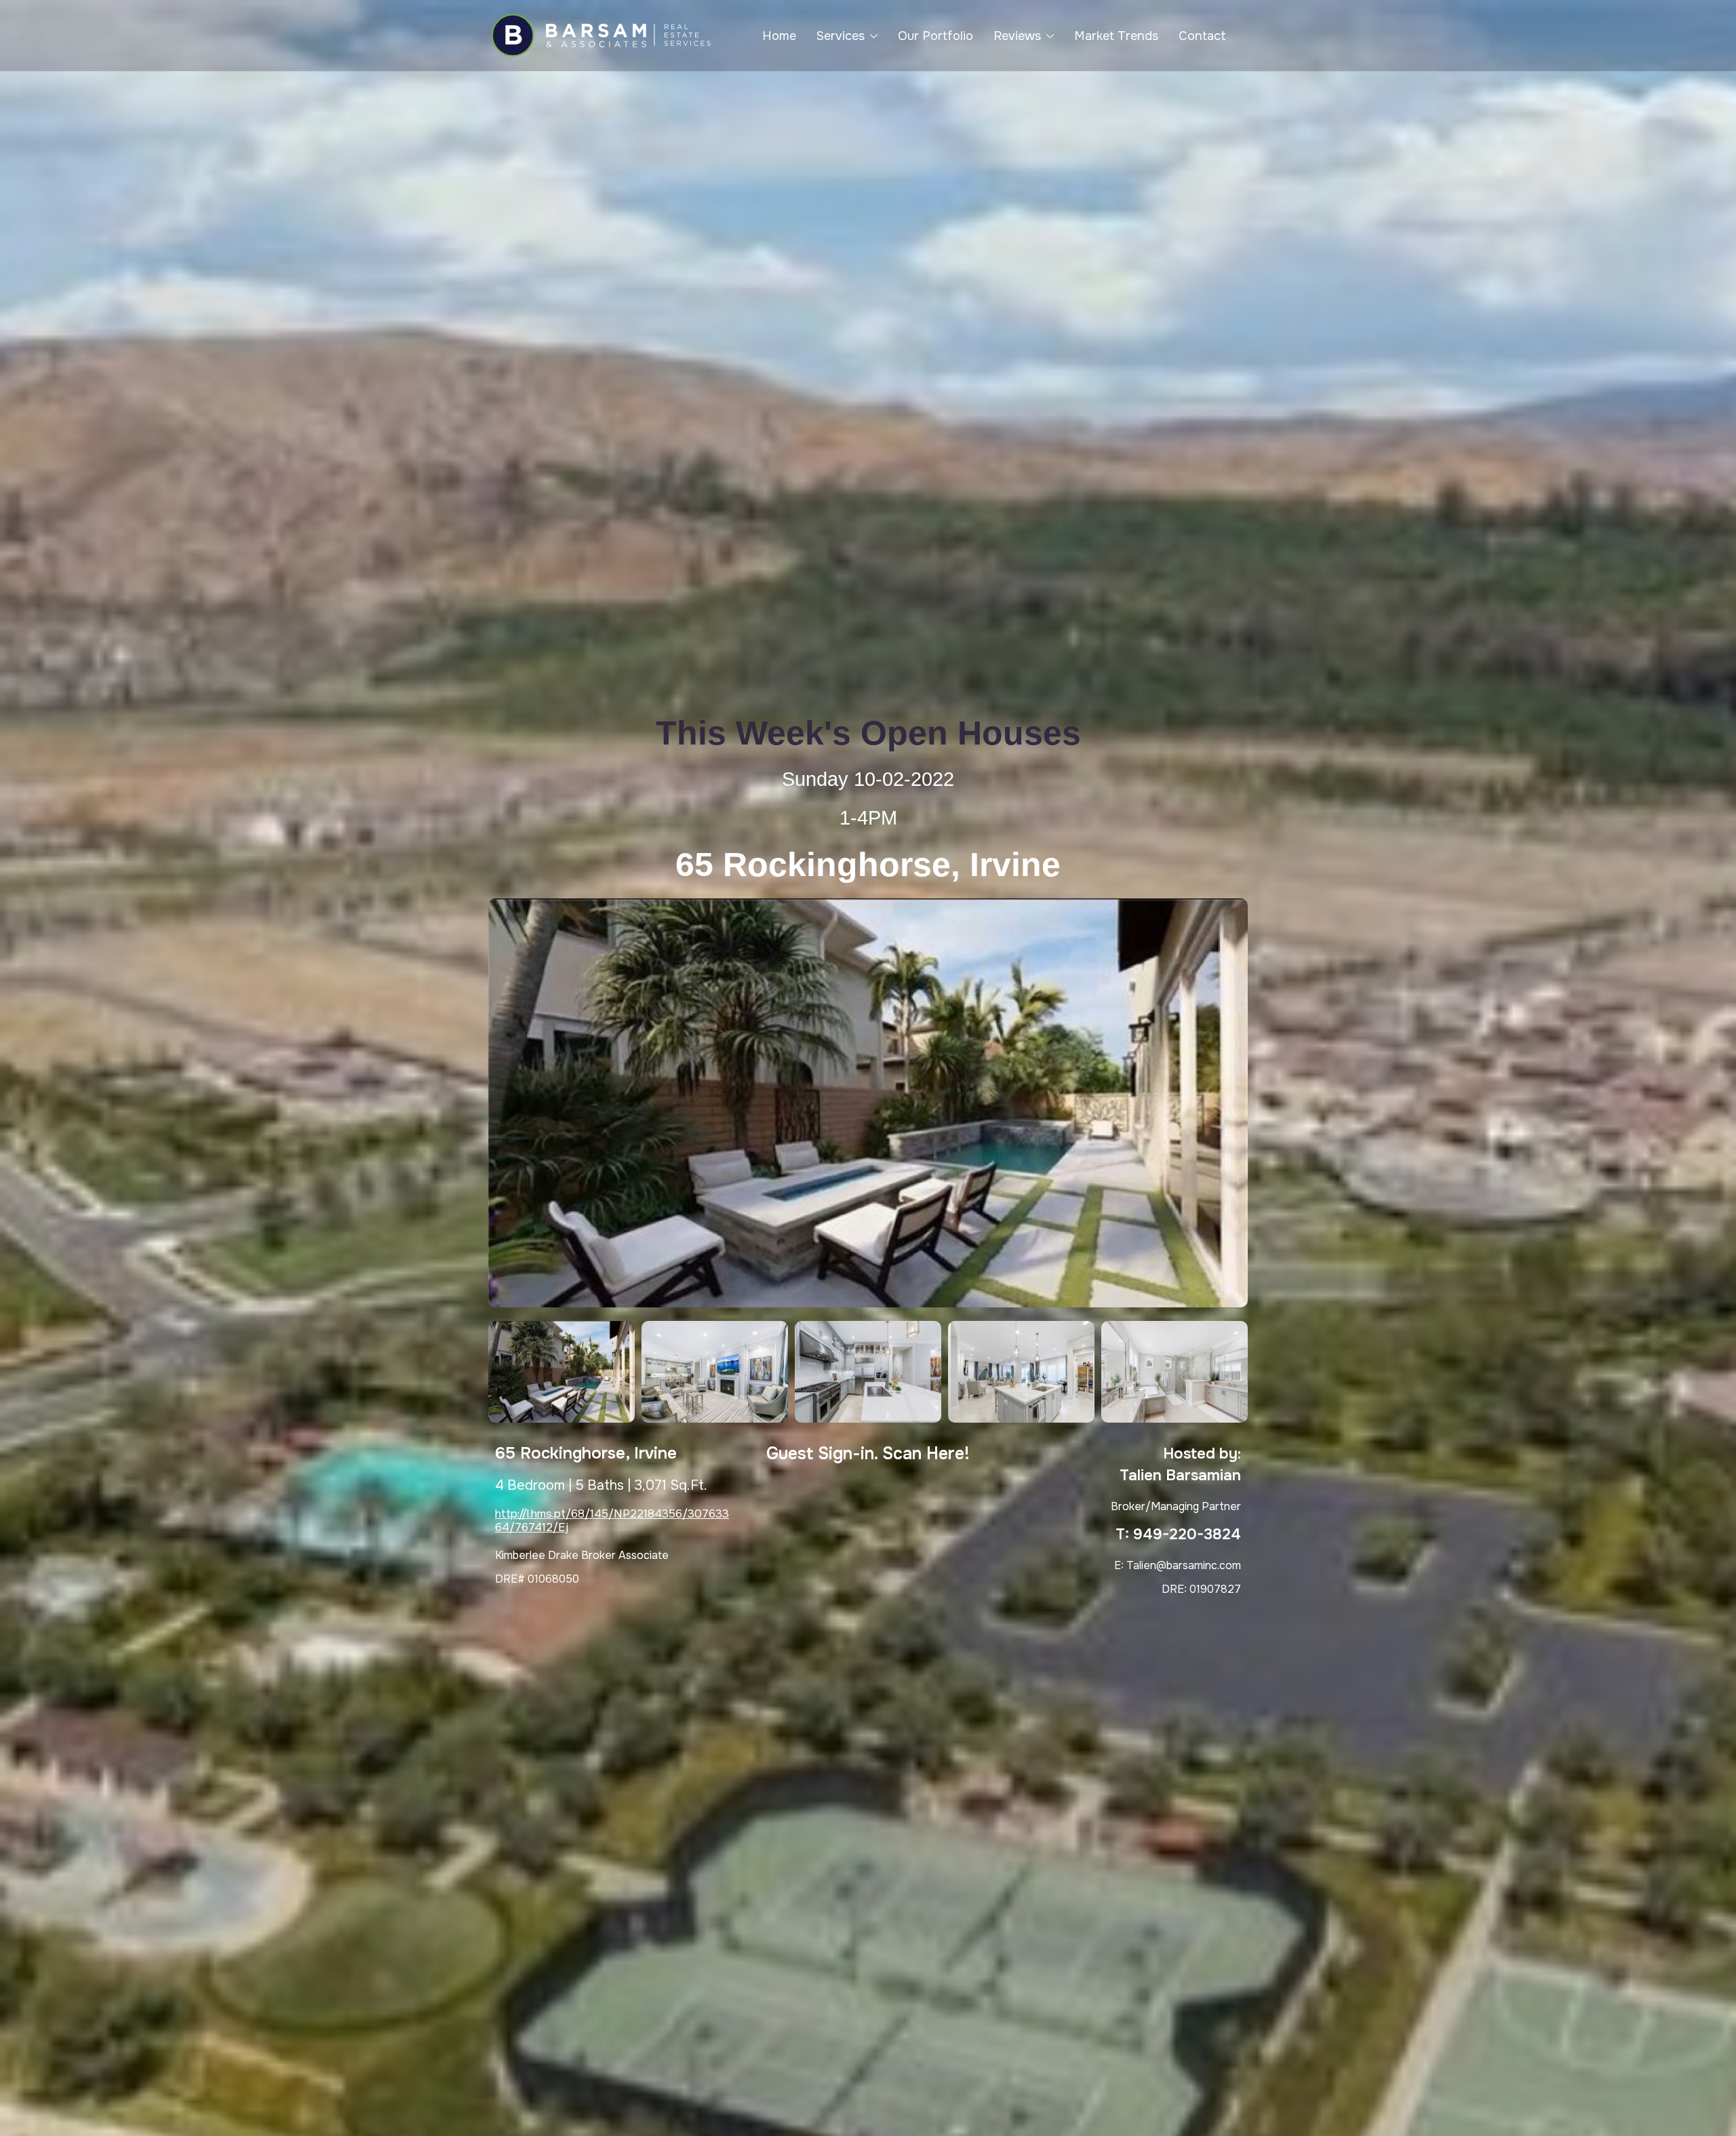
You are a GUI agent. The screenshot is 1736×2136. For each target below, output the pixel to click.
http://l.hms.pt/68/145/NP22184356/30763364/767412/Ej (612, 1521)
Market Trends (1116, 36)
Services (841, 36)
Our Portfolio (935, 36)
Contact (1202, 36)
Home (779, 36)
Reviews (1017, 36)
